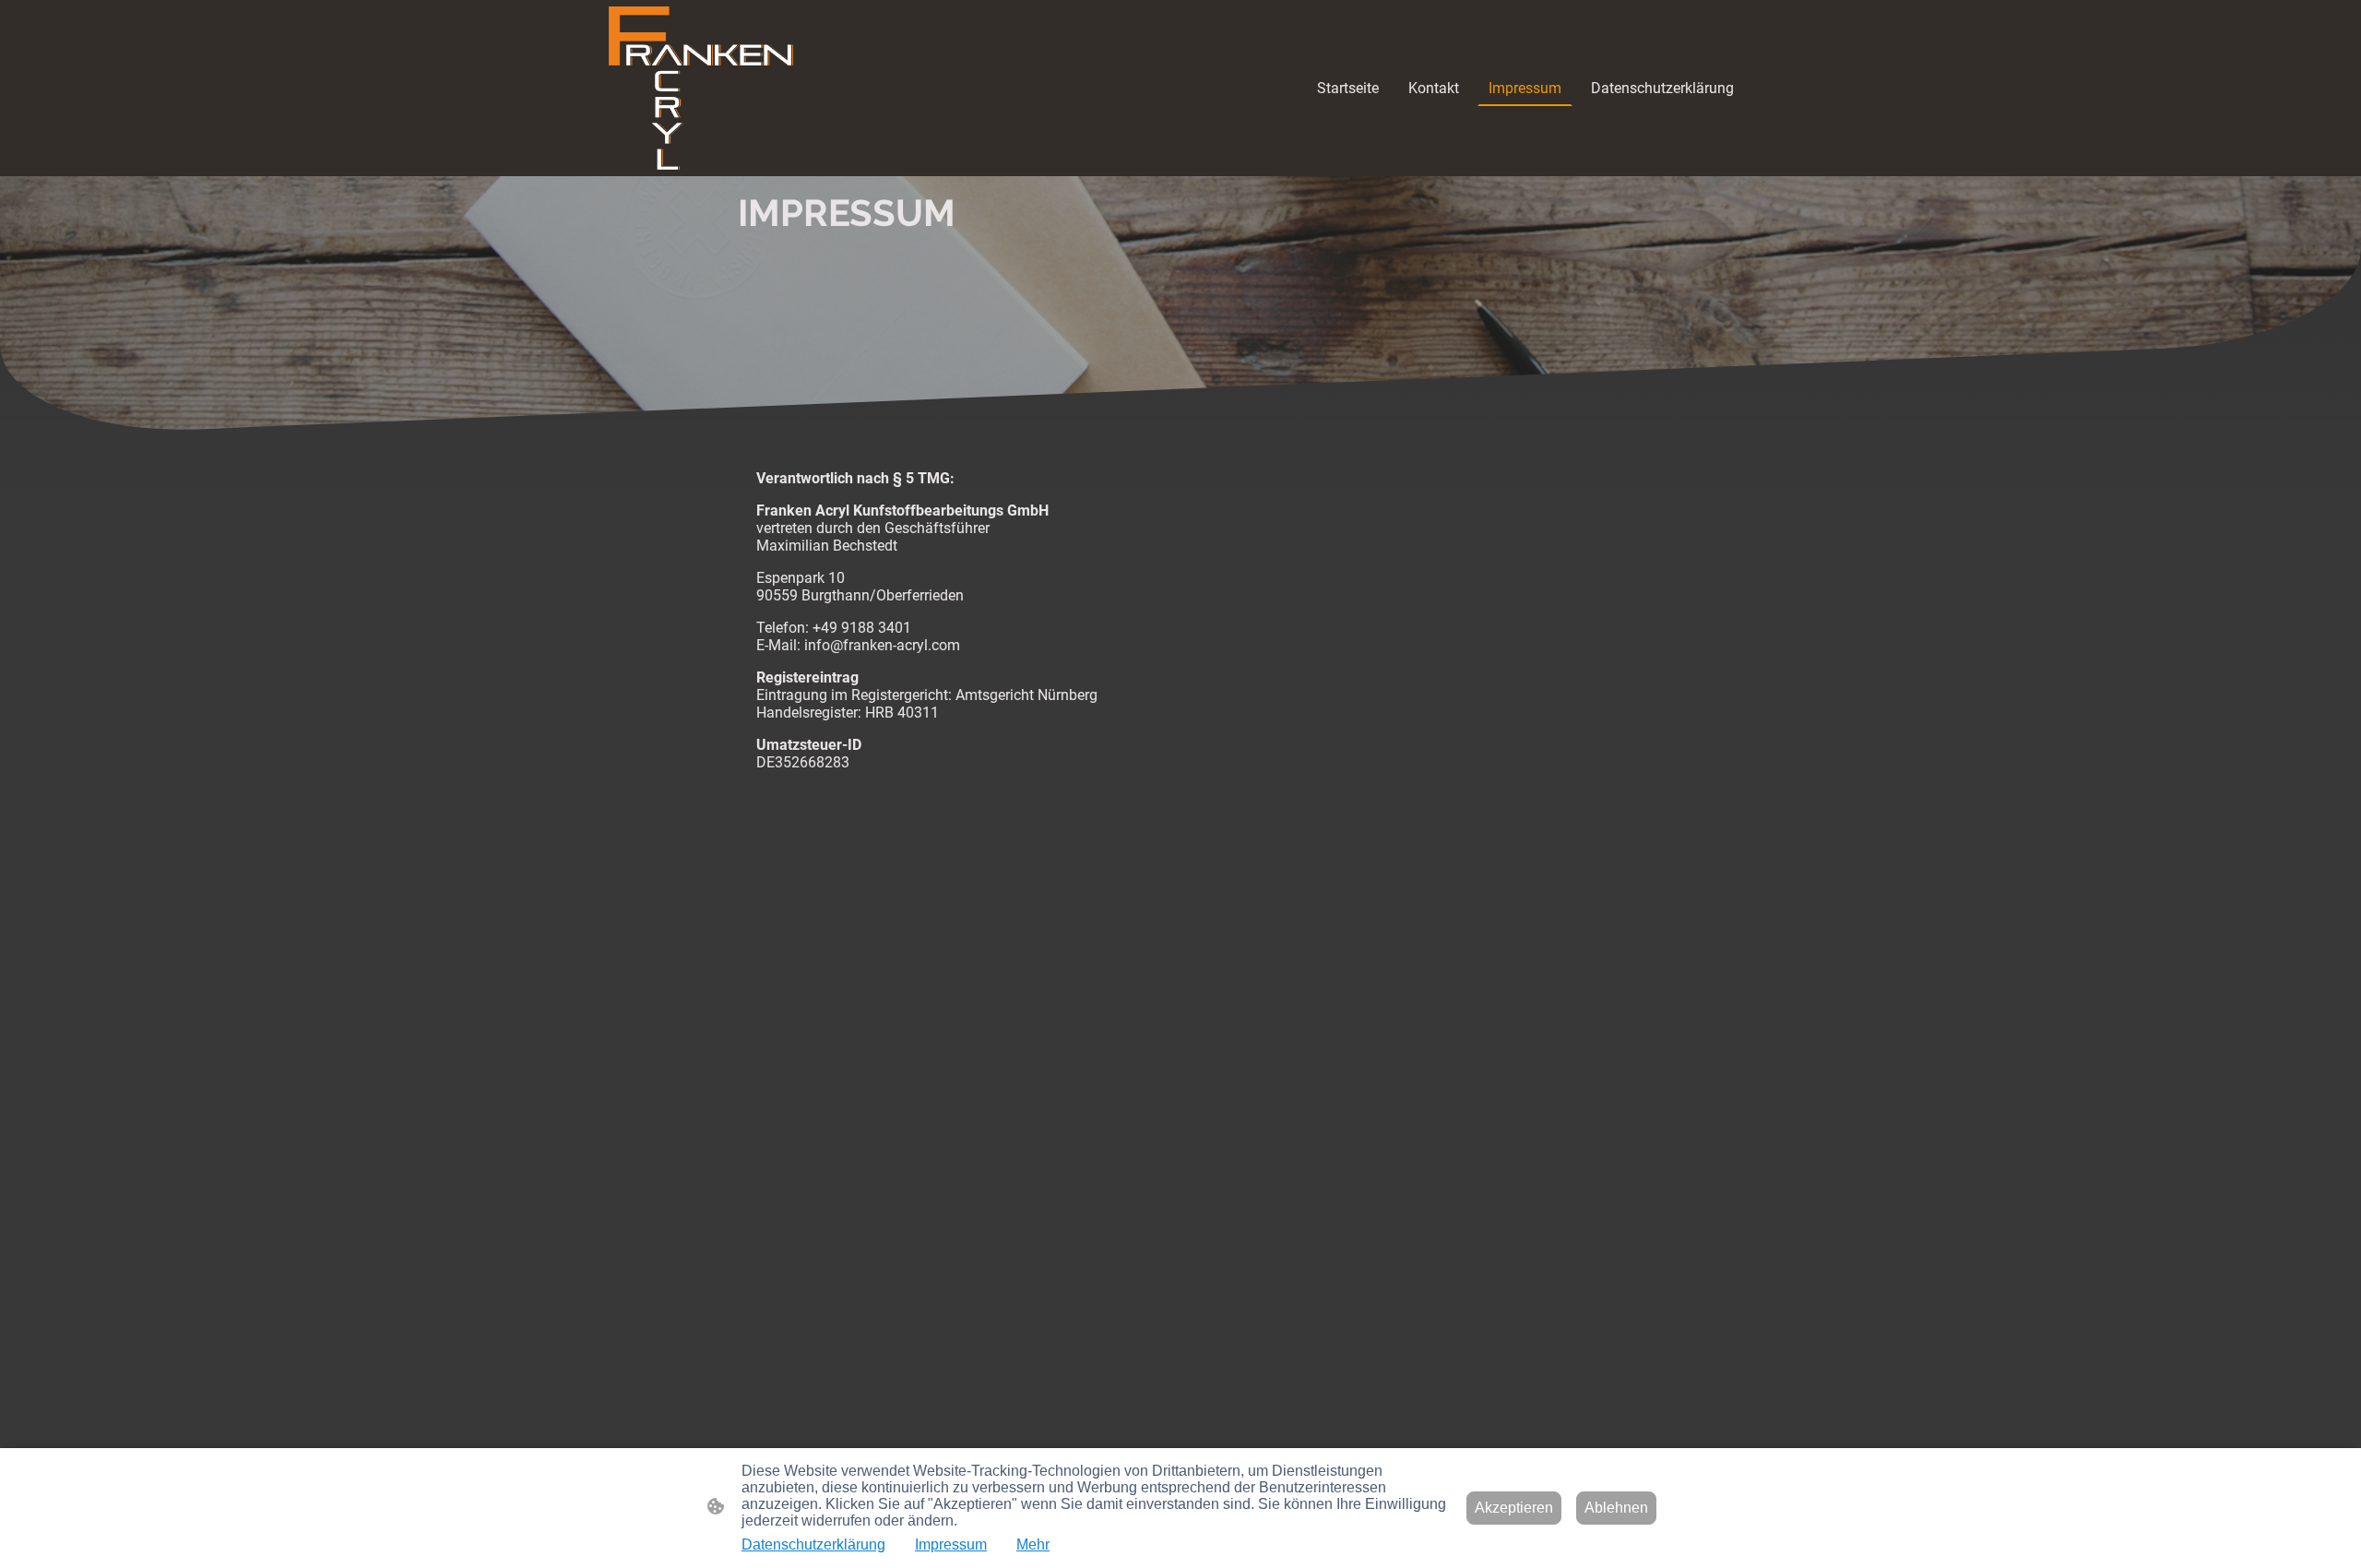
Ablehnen (1616, 1508)
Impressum (951, 1544)
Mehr (1033, 1544)
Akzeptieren (1514, 1508)
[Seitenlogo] (701, 88)
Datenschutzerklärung (813, 1544)
